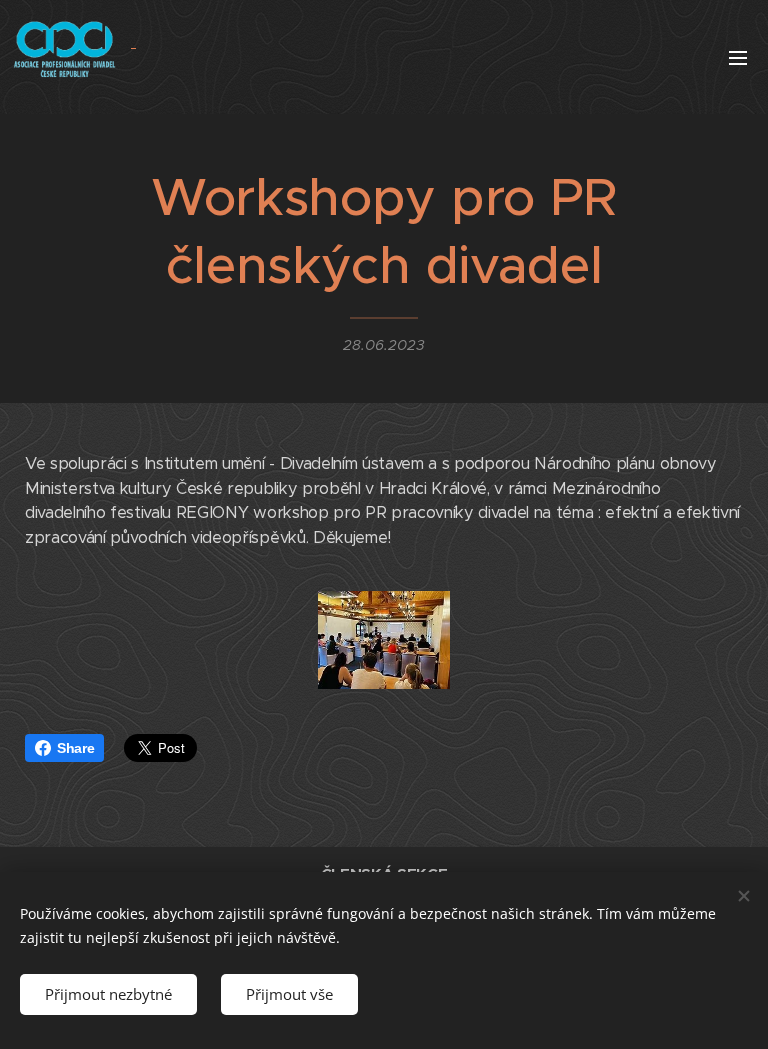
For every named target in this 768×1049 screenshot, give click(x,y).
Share (75, 748)
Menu (738, 57)
